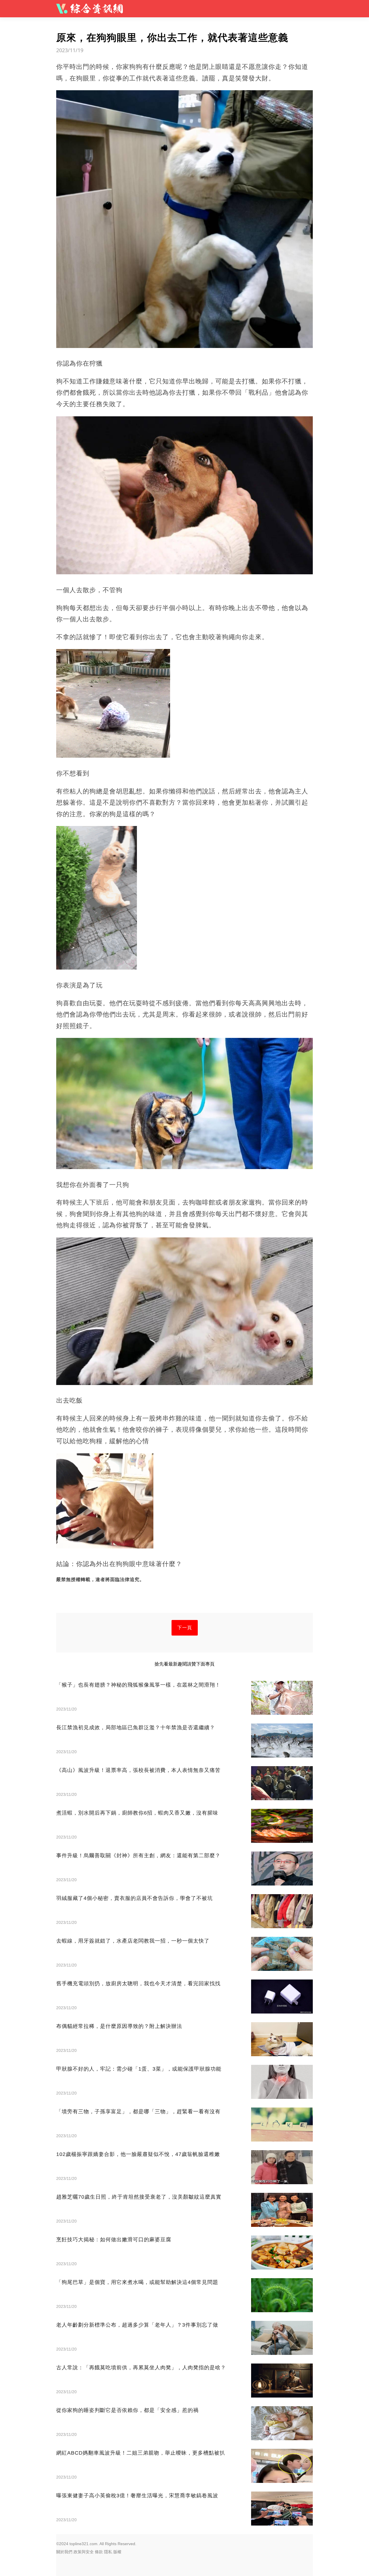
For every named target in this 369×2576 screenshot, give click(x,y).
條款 (99, 2552)
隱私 (108, 2552)
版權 (117, 2552)
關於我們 (64, 2552)
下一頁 (185, 1628)
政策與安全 (84, 2552)
